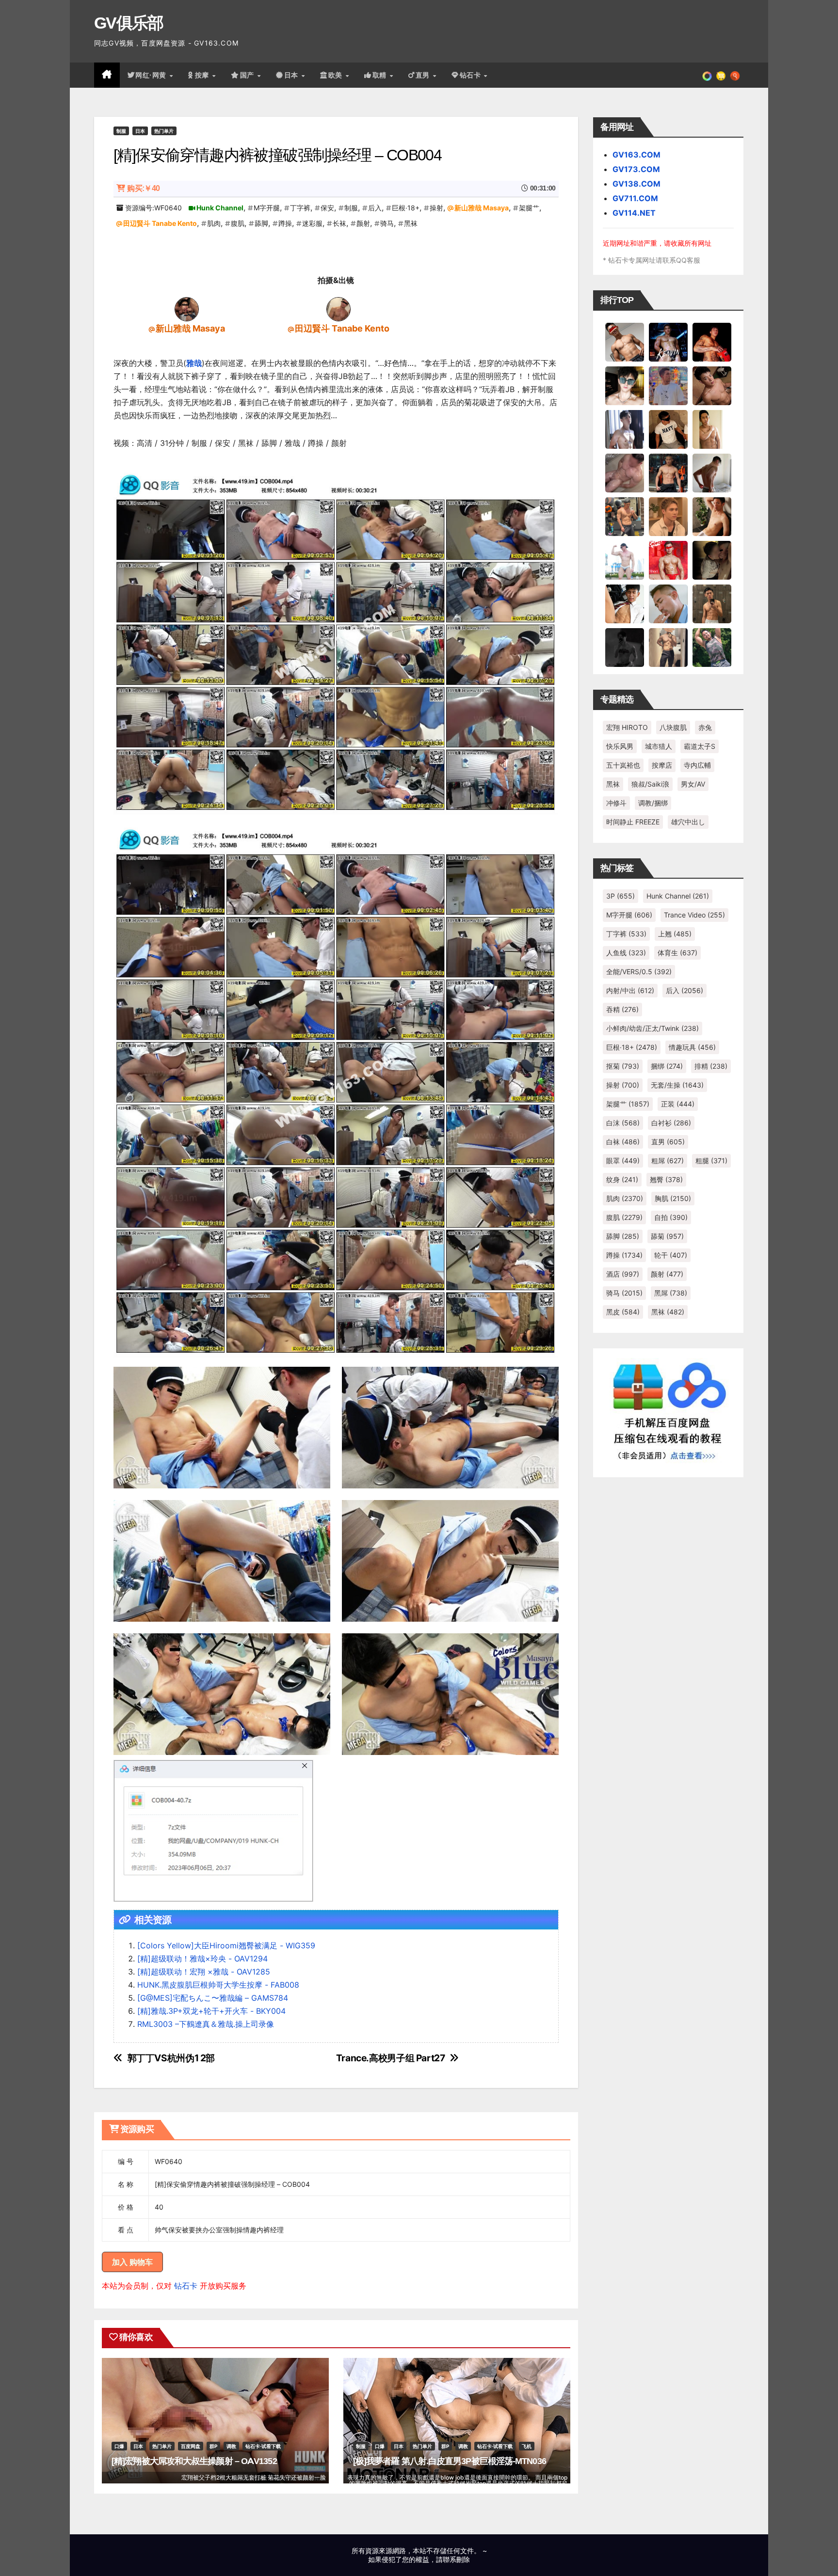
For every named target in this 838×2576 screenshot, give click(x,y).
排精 (711, 1066)
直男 (424, 75)
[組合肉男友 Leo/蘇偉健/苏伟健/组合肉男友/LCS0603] (668, 385)
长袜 (339, 223)
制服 (121, 131)
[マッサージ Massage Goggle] (712, 560)
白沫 (623, 1123)
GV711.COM (635, 198)
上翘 (675, 934)
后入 (375, 208)
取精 (381, 75)
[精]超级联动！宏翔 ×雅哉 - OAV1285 (204, 1972)
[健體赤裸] (625, 560)
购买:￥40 (143, 188)
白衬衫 (671, 1123)
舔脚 (261, 223)
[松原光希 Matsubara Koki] (712, 385)
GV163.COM (637, 155)
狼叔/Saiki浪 (650, 784)
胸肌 (673, 1198)
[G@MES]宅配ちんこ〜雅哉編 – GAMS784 (213, 1998)
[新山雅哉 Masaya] (187, 309)
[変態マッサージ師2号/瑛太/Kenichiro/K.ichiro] (712, 429)
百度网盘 (191, 2446)
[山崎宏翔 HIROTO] (625, 342)
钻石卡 (186, 2286)
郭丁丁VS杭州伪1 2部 (171, 2058)
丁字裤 (300, 208)
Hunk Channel (220, 208)
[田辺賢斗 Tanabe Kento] (338, 309)
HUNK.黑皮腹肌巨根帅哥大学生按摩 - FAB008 (218, 1985)
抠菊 (623, 1066)
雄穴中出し (688, 822)
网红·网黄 (152, 75)
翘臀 (666, 1179)
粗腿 (711, 1161)
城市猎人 (659, 746)
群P (213, 2446)
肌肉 (214, 223)
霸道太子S (700, 746)
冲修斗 (616, 803)
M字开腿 (267, 208)
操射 (436, 208)
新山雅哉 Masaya (482, 208)
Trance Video (694, 915)
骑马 (387, 223)
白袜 (623, 1142)
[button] (735, 75)
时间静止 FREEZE (633, 822)
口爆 (119, 2446)
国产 (248, 75)
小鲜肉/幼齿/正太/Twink (653, 1028)
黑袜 (411, 223)
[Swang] (712, 342)
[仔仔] (625, 647)
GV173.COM (636, 169)
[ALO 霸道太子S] (712, 473)
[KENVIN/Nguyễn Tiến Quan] (668, 342)
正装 (678, 1104)
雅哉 (194, 363)
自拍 (671, 1217)
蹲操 (285, 223)
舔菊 (667, 1236)
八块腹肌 (673, 727)
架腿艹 (529, 208)
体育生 (677, 953)
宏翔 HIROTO (627, 727)
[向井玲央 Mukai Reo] (625, 603)
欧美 (337, 75)
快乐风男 (620, 746)
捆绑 (667, 1066)
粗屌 (668, 1161)
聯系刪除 (456, 2559)
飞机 (527, 2446)
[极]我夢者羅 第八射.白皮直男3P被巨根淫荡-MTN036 (450, 2461)
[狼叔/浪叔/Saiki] (625, 385)
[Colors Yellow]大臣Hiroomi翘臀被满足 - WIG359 (226, 1945)
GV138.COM (637, 184)
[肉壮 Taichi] (712, 647)
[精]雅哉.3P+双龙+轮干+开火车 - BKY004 (211, 2011)
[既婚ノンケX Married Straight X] (625, 473)
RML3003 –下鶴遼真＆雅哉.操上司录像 (206, 2024)
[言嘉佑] (625, 429)
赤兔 (705, 727)
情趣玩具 (692, 1047)
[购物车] (721, 75)
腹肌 (238, 223)
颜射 (363, 223)
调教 (231, 2446)
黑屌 (671, 1293)
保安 (327, 208)
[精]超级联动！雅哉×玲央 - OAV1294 (202, 1959)
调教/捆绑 (653, 803)
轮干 (671, 1255)
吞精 (622, 1009)
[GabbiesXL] (668, 603)
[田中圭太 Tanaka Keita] (712, 516)
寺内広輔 (697, 765)
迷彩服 (312, 223)
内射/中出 (630, 990)
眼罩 (623, 1161)
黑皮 (623, 1312)
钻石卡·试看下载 (263, 2446)
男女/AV (693, 784)
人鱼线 (626, 953)
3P (620, 896)
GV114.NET (634, 213)
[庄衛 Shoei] (668, 560)
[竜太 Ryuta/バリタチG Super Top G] (668, 429)
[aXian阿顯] (712, 603)
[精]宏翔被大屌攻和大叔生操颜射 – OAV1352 (194, 2461)
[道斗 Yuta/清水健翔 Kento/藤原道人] (668, 516)
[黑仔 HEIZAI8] (625, 516)
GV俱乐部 (129, 23)
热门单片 (164, 131)
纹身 (622, 1179)
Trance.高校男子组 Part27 (391, 2058)
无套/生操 (677, 1085)
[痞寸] (668, 473)
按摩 (203, 75)
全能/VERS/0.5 (639, 972)
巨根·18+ (406, 208)
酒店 (623, 1274)
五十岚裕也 (623, 765)
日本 (292, 75)
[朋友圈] (707, 75)
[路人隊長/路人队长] (668, 647)
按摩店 (662, 765)
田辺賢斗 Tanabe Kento (160, 223)
